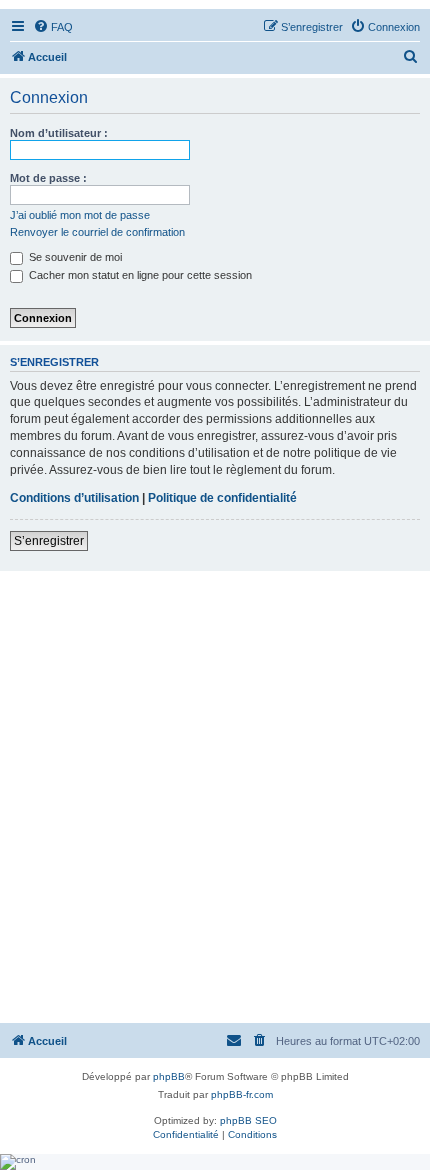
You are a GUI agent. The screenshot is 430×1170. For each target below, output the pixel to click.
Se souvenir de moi (74, 257)
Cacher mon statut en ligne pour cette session (139, 275)
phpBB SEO (248, 1120)
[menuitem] (53, 27)
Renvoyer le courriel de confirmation (97, 232)
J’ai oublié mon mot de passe (80, 215)
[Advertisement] (215, 796)
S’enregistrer (49, 541)
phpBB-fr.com (242, 1094)
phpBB (169, 1076)
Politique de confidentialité (222, 498)
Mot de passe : (48, 178)
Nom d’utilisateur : (59, 133)
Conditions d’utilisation (74, 498)
